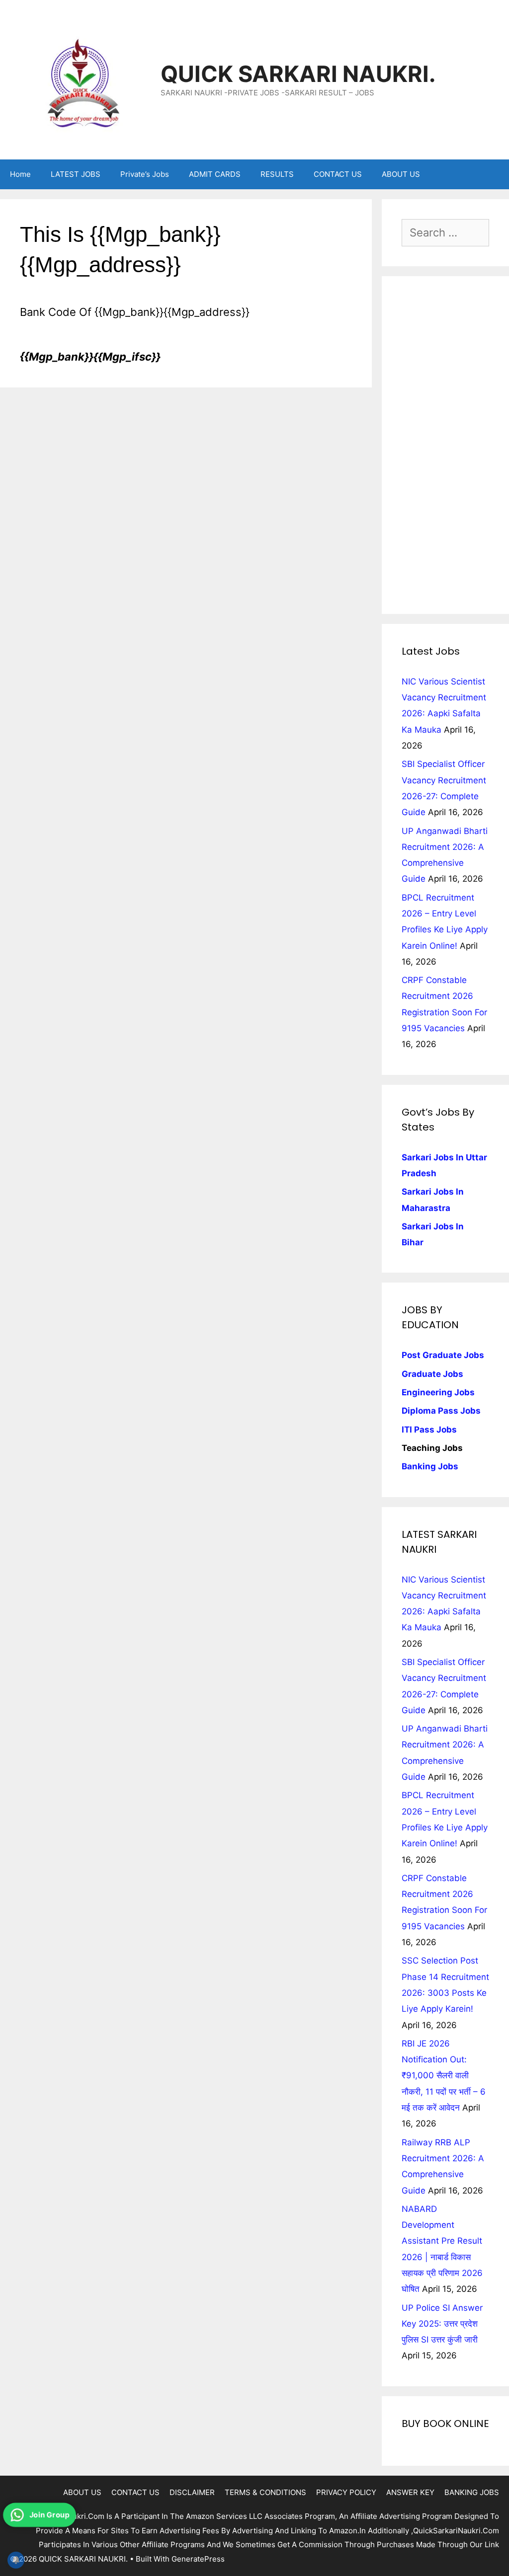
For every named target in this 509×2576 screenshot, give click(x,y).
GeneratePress (198, 2559)
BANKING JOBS (472, 2492)
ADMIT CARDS (215, 174)
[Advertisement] (445, 445)
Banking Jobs (430, 1466)
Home (20, 174)
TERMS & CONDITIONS (265, 2492)
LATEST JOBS (76, 174)
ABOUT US (401, 174)
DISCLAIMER (192, 2492)
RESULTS (277, 174)
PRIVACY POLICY (346, 2492)
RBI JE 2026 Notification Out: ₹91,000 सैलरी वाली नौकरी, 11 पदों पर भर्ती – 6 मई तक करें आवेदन (444, 2076)
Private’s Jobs (145, 174)
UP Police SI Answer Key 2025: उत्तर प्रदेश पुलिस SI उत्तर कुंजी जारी (442, 2324)
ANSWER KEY (410, 2492)
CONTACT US (338, 174)
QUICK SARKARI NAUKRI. (298, 74)
